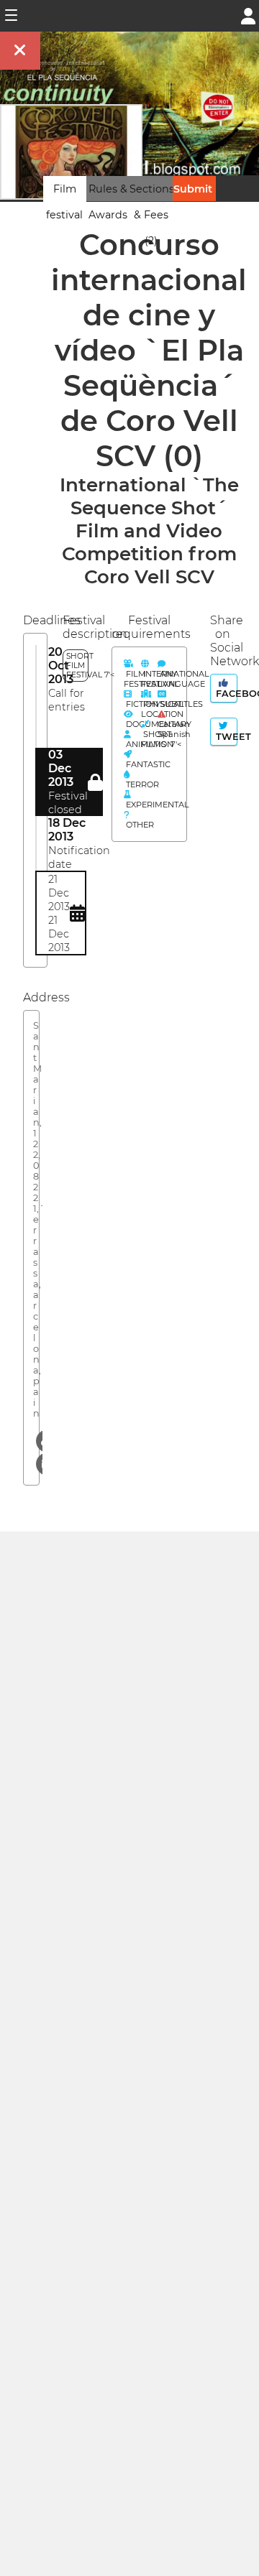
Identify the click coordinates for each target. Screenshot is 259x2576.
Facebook (225, 694)
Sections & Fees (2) (152, 215)
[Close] (20, 51)
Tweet (225, 737)
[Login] (248, 15)
